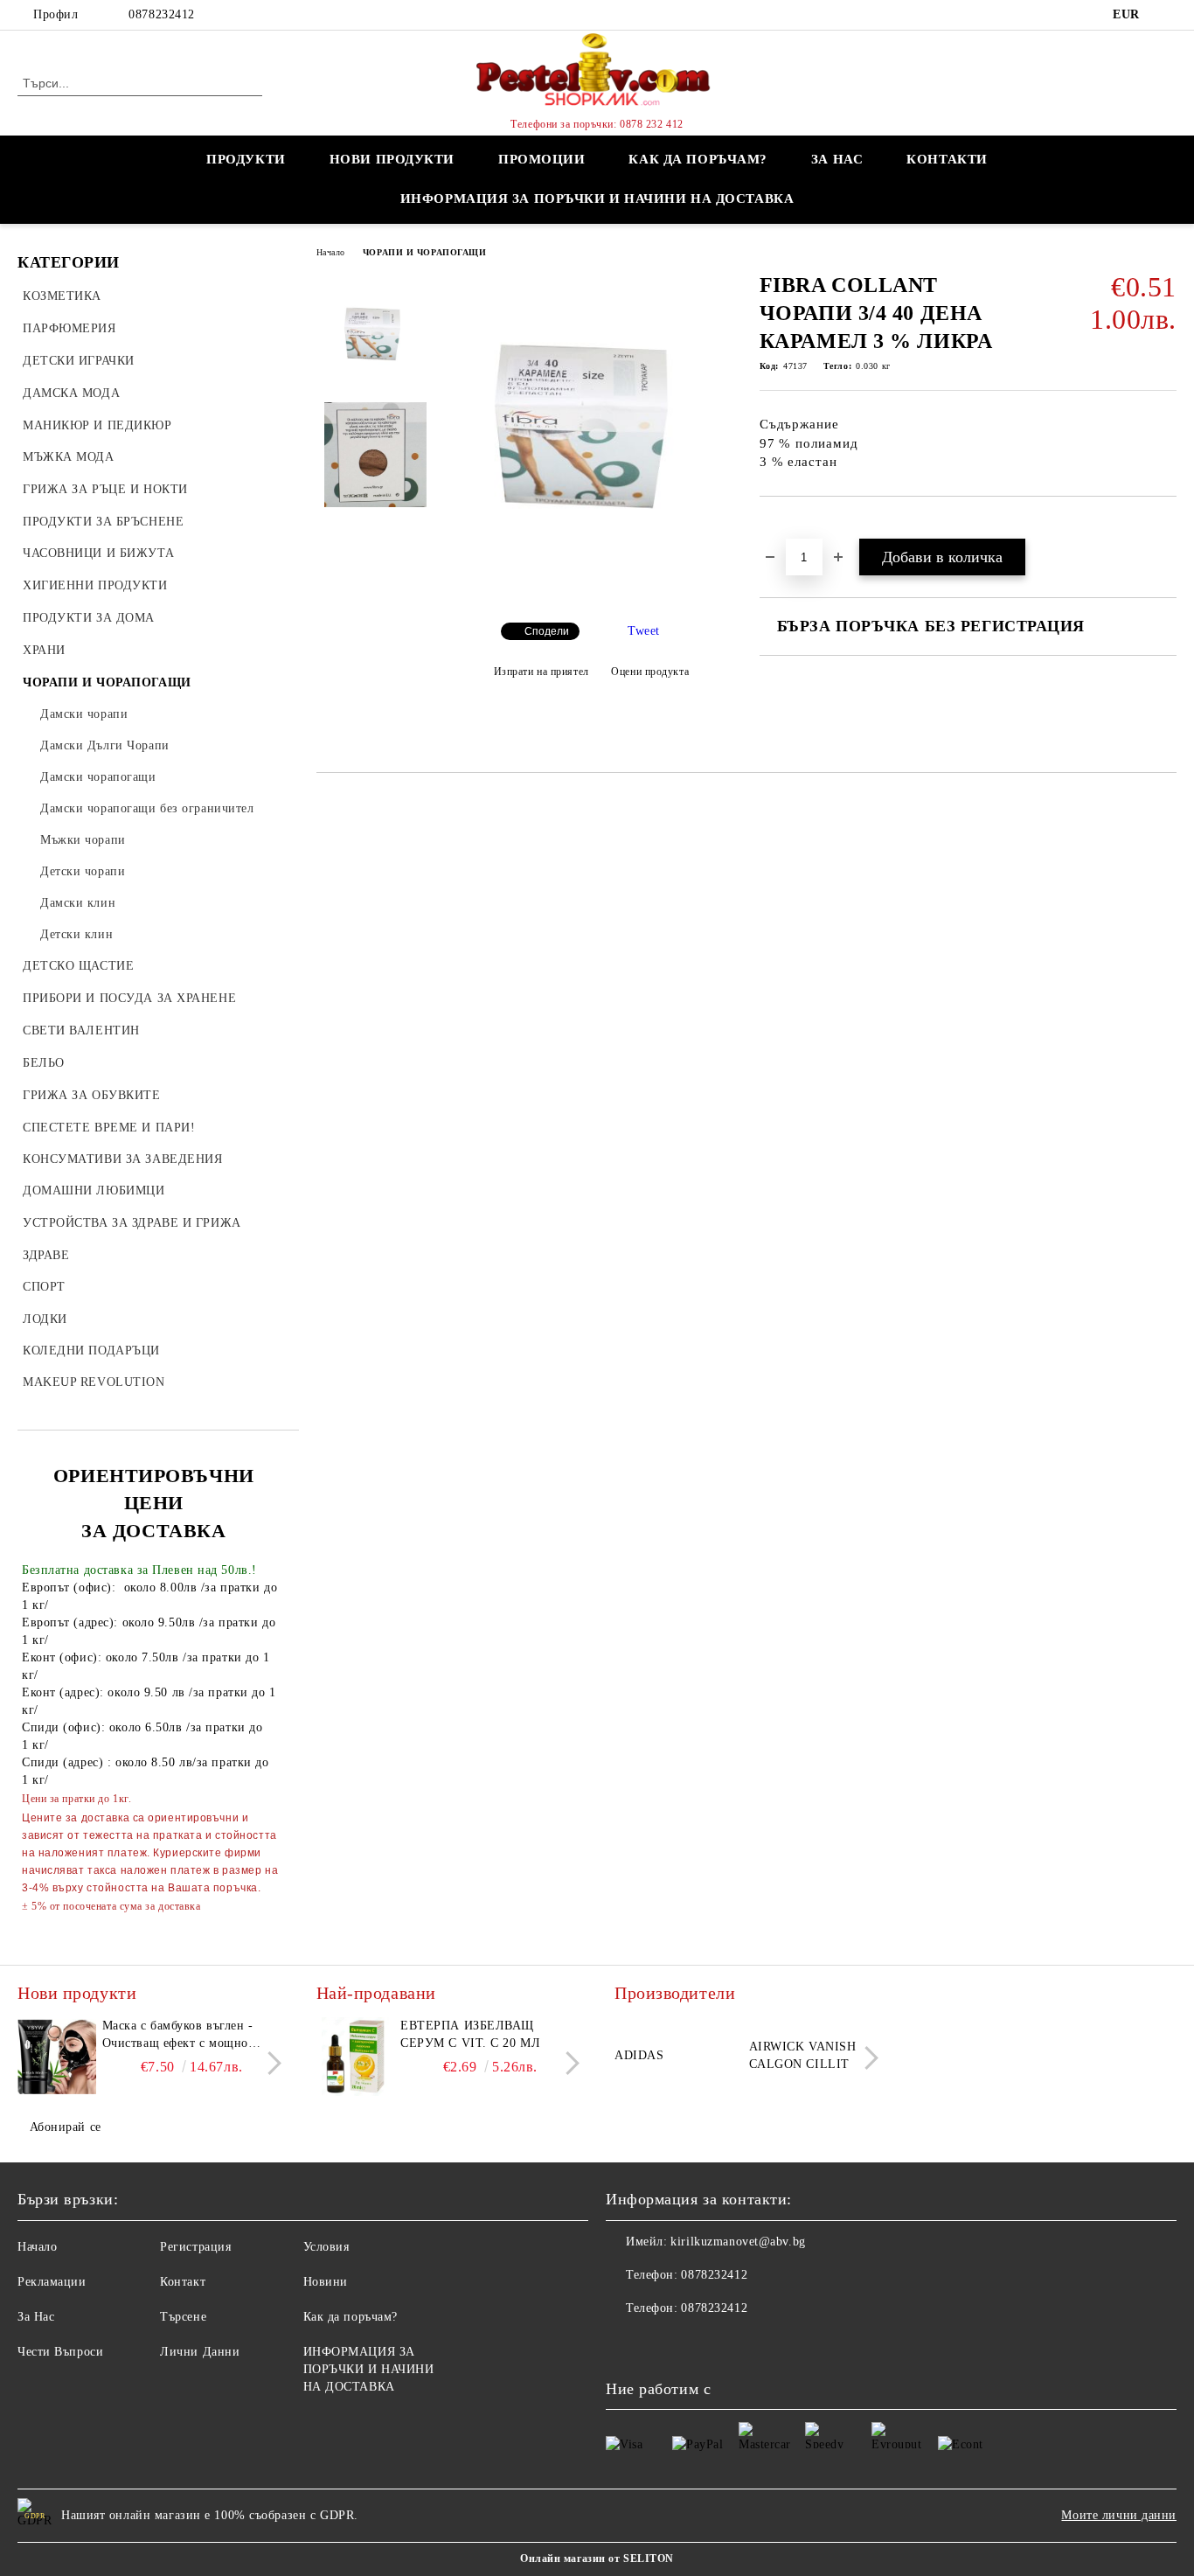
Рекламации (52, 2282)
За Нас (36, 2317)
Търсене (183, 2317)
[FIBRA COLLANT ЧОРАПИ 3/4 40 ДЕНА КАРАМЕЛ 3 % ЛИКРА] (591, 594)
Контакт (183, 2282)
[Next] (270, 2063)
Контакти (947, 159)
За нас (837, 159)
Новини (326, 2282)
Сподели (547, 631)
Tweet (644, 631)
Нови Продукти (392, 159)
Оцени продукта (650, 672)
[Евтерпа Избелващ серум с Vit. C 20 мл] (356, 2057)
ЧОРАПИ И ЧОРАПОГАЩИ (425, 252)
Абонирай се (66, 2127)
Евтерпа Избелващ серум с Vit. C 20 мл (470, 2034)
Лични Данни (200, 2352)
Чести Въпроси (60, 2352)
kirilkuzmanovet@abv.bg (738, 2242)
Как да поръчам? (698, 159)
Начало (331, 252)
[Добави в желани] (793, 526)
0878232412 (162, 14)
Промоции (541, 159)
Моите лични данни (1119, 2515)
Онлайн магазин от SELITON (597, 2559)
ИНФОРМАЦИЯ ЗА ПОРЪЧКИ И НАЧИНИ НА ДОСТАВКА (597, 198)
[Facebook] (1167, 15)
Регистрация (195, 2247)
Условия (326, 2247)
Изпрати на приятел (541, 672)
